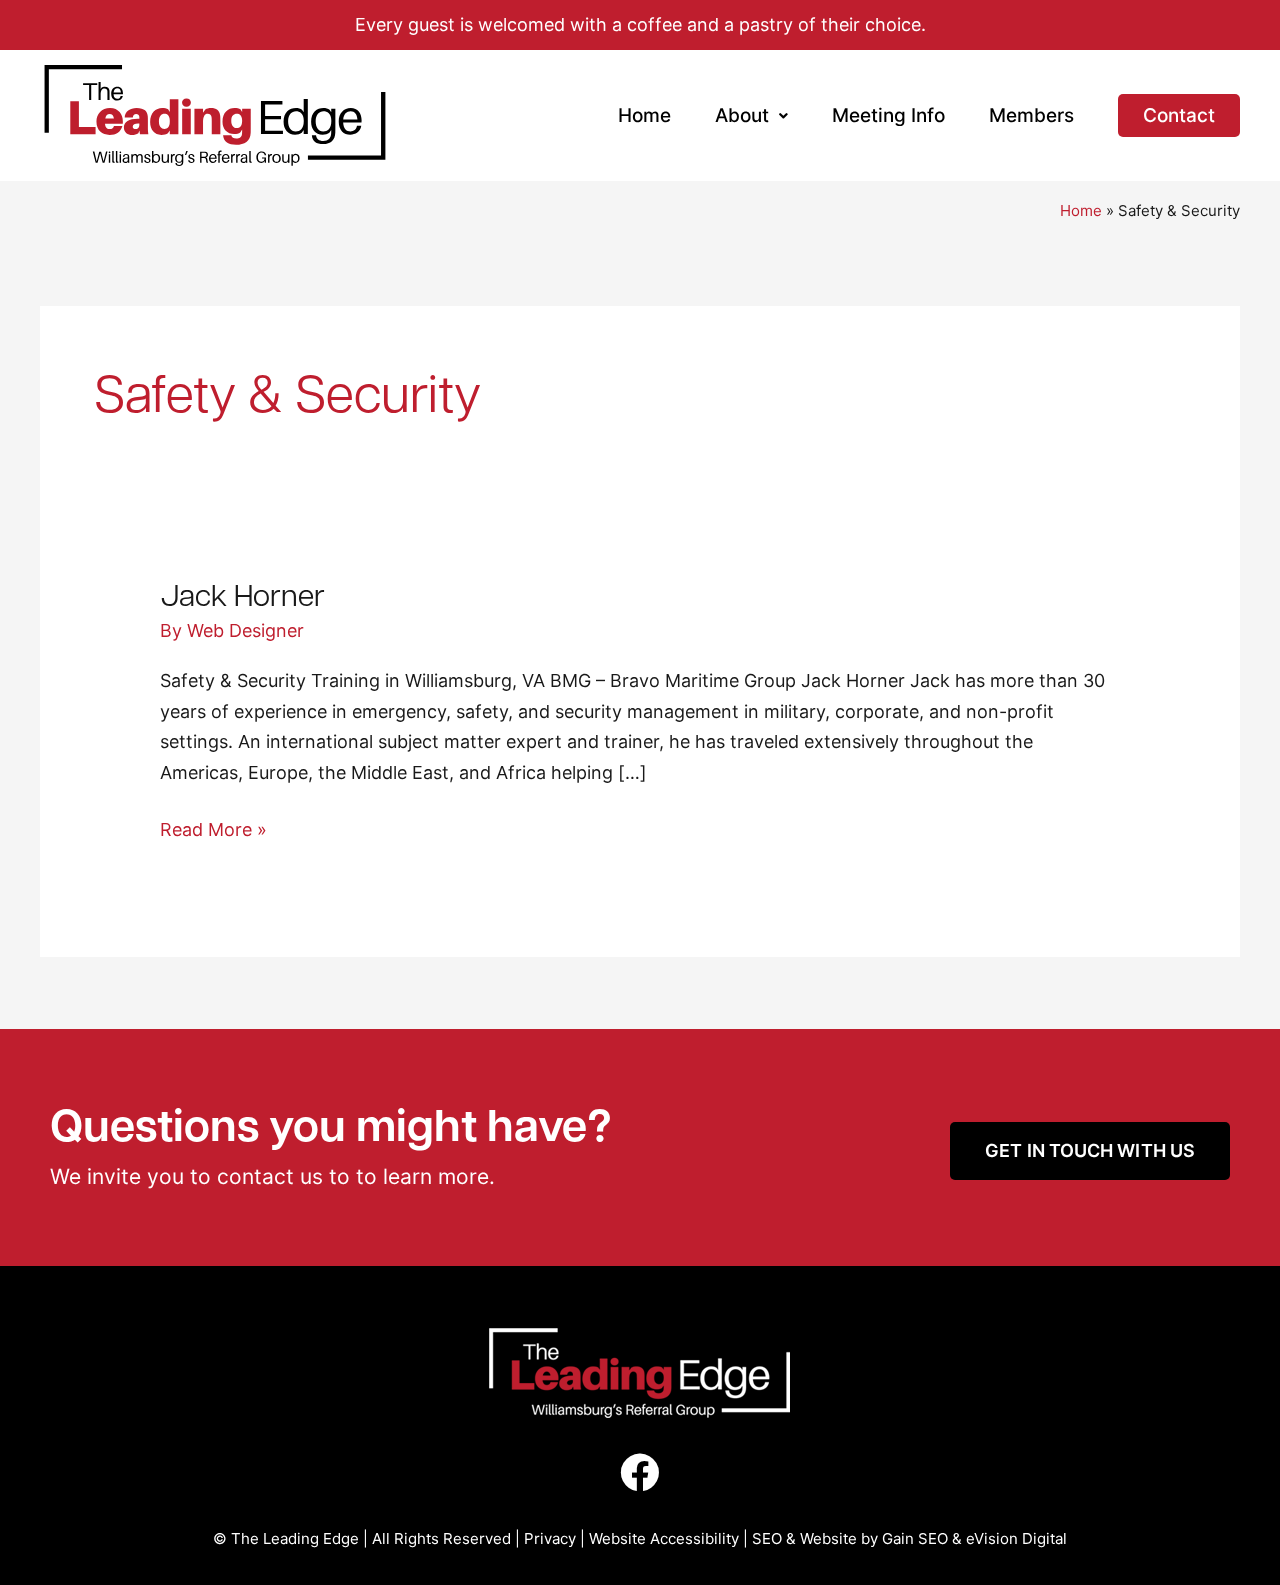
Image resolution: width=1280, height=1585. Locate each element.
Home (644, 115)
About (742, 115)
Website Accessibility (664, 1538)
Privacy (550, 1538)
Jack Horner (242, 593)
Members (1031, 115)
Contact (1179, 115)
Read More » (213, 827)
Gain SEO (915, 1538)
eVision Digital (1016, 1538)
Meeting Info (888, 115)
